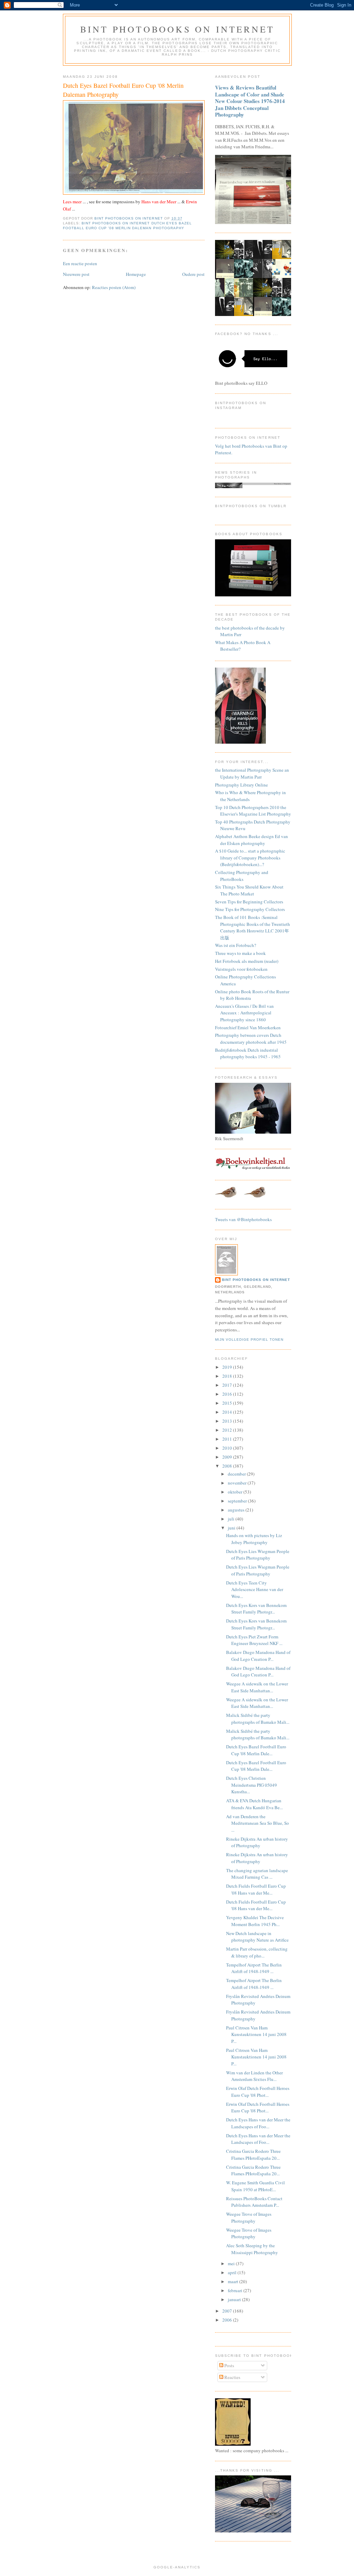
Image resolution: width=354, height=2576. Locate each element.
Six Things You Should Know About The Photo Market (249, 890)
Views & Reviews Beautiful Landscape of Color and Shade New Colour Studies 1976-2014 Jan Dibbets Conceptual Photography (250, 101)
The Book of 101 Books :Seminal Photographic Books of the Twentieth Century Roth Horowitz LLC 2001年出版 (253, 927)
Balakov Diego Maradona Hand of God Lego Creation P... (258, 1656)
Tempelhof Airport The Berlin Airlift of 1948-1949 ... (254, 1968)
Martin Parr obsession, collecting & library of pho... (257, 1952)
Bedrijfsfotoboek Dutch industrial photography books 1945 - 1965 (248, 1053)
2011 (228, 1439)
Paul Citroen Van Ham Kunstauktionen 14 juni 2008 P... (256, 2034)
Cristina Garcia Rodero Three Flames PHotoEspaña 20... (253, 2155)
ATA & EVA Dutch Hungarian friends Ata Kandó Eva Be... (254, 1804)
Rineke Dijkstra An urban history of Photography (257, 1842)
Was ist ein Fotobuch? (236, 945)
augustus (237, 1510)
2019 (228, 1367)
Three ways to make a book (240, 953)
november (238, 1483)
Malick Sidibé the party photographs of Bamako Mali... (258, 1719)
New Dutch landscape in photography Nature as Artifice (257, 1937)
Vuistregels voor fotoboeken (241, 969)
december (237, 1474)
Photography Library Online (241, 785)
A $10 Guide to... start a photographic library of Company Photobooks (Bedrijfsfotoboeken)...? (250, 858)
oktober (236, 1492)
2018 (228, 1376)
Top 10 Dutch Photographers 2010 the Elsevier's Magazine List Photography (253, 811)
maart (234, 2281)
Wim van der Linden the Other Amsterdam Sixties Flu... (254, 2076)
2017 (228, 1385)
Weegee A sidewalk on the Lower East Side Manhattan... (257, 1687)
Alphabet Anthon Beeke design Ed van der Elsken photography (251, 840)
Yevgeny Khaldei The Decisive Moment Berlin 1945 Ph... (255, 1921)
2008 (228, 1466)
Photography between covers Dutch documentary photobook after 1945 (251, 1039)
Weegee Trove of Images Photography (249, 2217)
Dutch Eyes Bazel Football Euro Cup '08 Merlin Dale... (256, 1750)
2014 (228, 1412)
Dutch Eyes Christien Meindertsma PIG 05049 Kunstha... (251, 1785)
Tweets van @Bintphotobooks (243, 1219)
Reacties (232, 2377)
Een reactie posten (80, 263)
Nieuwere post (76, 274)
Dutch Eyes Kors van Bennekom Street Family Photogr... (256, 1609)
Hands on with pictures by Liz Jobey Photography (254, 1539)
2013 (228, 1421)
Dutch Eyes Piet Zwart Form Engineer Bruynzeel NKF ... (254, 1640)
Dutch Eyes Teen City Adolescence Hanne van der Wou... (255, 1589)
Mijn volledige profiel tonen (249, 1340)
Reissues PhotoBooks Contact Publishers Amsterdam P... (254, 2202)
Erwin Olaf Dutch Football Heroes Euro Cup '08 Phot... (258, 2092)
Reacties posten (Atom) (114, 287)
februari (236, 2290)
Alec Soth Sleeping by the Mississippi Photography (252, 2249)
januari (235, 2299)
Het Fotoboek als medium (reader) (247, 961)
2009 (228, 1457)
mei (232, 2263)
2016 (228, 1394)
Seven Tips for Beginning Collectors (249, 902)
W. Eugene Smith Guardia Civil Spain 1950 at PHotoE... (255, 2186)
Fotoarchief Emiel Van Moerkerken (248, 1027)
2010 (228, 1448)
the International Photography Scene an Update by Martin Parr (252, 773)
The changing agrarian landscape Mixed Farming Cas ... (257, 1874)
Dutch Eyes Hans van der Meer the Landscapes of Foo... (258, 2123)
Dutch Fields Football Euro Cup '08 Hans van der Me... (256, 1889)
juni (232, 1528)
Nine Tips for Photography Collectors (250, 909)
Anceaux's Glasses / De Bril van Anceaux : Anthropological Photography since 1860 (244, 1013)
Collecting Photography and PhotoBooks (242, 876)
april (233, 2272)
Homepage (136, 274)
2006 (228, 2320)
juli (232, 1519)
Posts (229, 2365)
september (238, 1501)
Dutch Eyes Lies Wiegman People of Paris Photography (258, 1555)
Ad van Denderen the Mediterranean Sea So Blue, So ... (258, 1823)
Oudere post (193, 274)
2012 (228, 1430)
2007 (228, 2311)
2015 (228, 1403)
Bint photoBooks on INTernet (177, 29)
